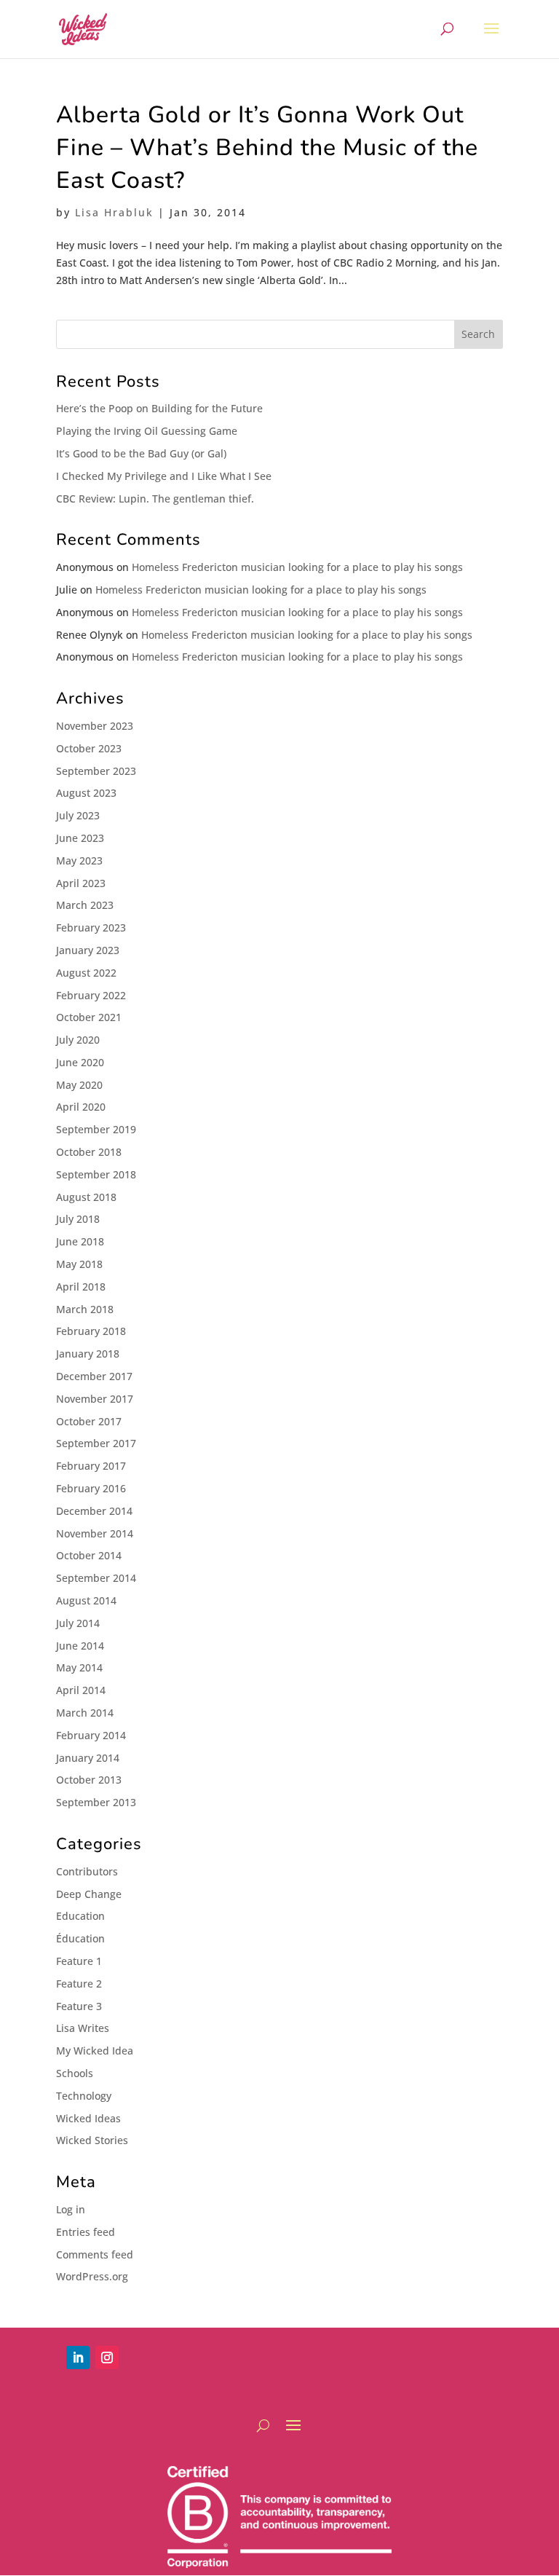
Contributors (87, 1871)
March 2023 (85, 905)
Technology (84, 2096)
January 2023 (88, 950)
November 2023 (95, 726)
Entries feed (86, 2232)
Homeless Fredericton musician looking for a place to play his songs (297, 567)
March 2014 (85, 1713)
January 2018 (88, 1354)
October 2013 (89, 1780)
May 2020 (79, 1085)
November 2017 (95, 1399)
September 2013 (96, 1802)
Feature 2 (79, 1984)
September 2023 (96, 771)
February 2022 (91, 995)
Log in (71, 2209)
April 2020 (81, 1107)
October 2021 (89, 1017)
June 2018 (80, 1241)
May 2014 (79, 1667)
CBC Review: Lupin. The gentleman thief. (155, 499)
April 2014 (81, 1690)
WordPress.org (92, 2276)
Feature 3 (79, 2006)
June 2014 (80, 1646)
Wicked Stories (92, 2140)
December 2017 (94, 1376)
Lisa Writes (83, 2028)
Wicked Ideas (88, 2118)
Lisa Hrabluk (114, 212)
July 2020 (78, 1040)
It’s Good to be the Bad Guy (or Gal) (141, 453)
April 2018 (81, 1287)
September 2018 (96, 1174)
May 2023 (79, 860)
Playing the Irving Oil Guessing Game (147, 431)
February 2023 (91, 927)
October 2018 (89, 1152)
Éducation (80, 1938)
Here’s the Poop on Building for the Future (159, 408)
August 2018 (86, 1197)
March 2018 (85, 1309)
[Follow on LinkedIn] (78, 2358)
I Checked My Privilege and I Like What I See (164, 476)
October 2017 (89, 1421)
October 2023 (89, 748)
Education (80, 1916)
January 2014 (88, 1758)
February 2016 (91, 1488)
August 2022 (86, 973)
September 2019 (96, 1129)
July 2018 (78, 1219)
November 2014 (95, 1533)
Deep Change (89, 1894)
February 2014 (91, 1735)
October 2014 (89, 1555)
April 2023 (81, 883)
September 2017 (96, 1443)
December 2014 (94, 1511)
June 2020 (80, 1062)
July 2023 (78, 815)
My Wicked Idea (95, 2051)
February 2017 (91, 1466)
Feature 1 (79, 1961)
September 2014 (96, 1578)
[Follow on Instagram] (107, 2358)
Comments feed (95, 2254)
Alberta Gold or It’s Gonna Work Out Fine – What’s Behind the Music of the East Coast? (267, 147)
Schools (75, 2073)
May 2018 (79, 1264)
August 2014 (86, 1600)
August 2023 (86, 793)
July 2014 (78, 1623)
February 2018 (91, 1331)
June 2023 (80, 838)
